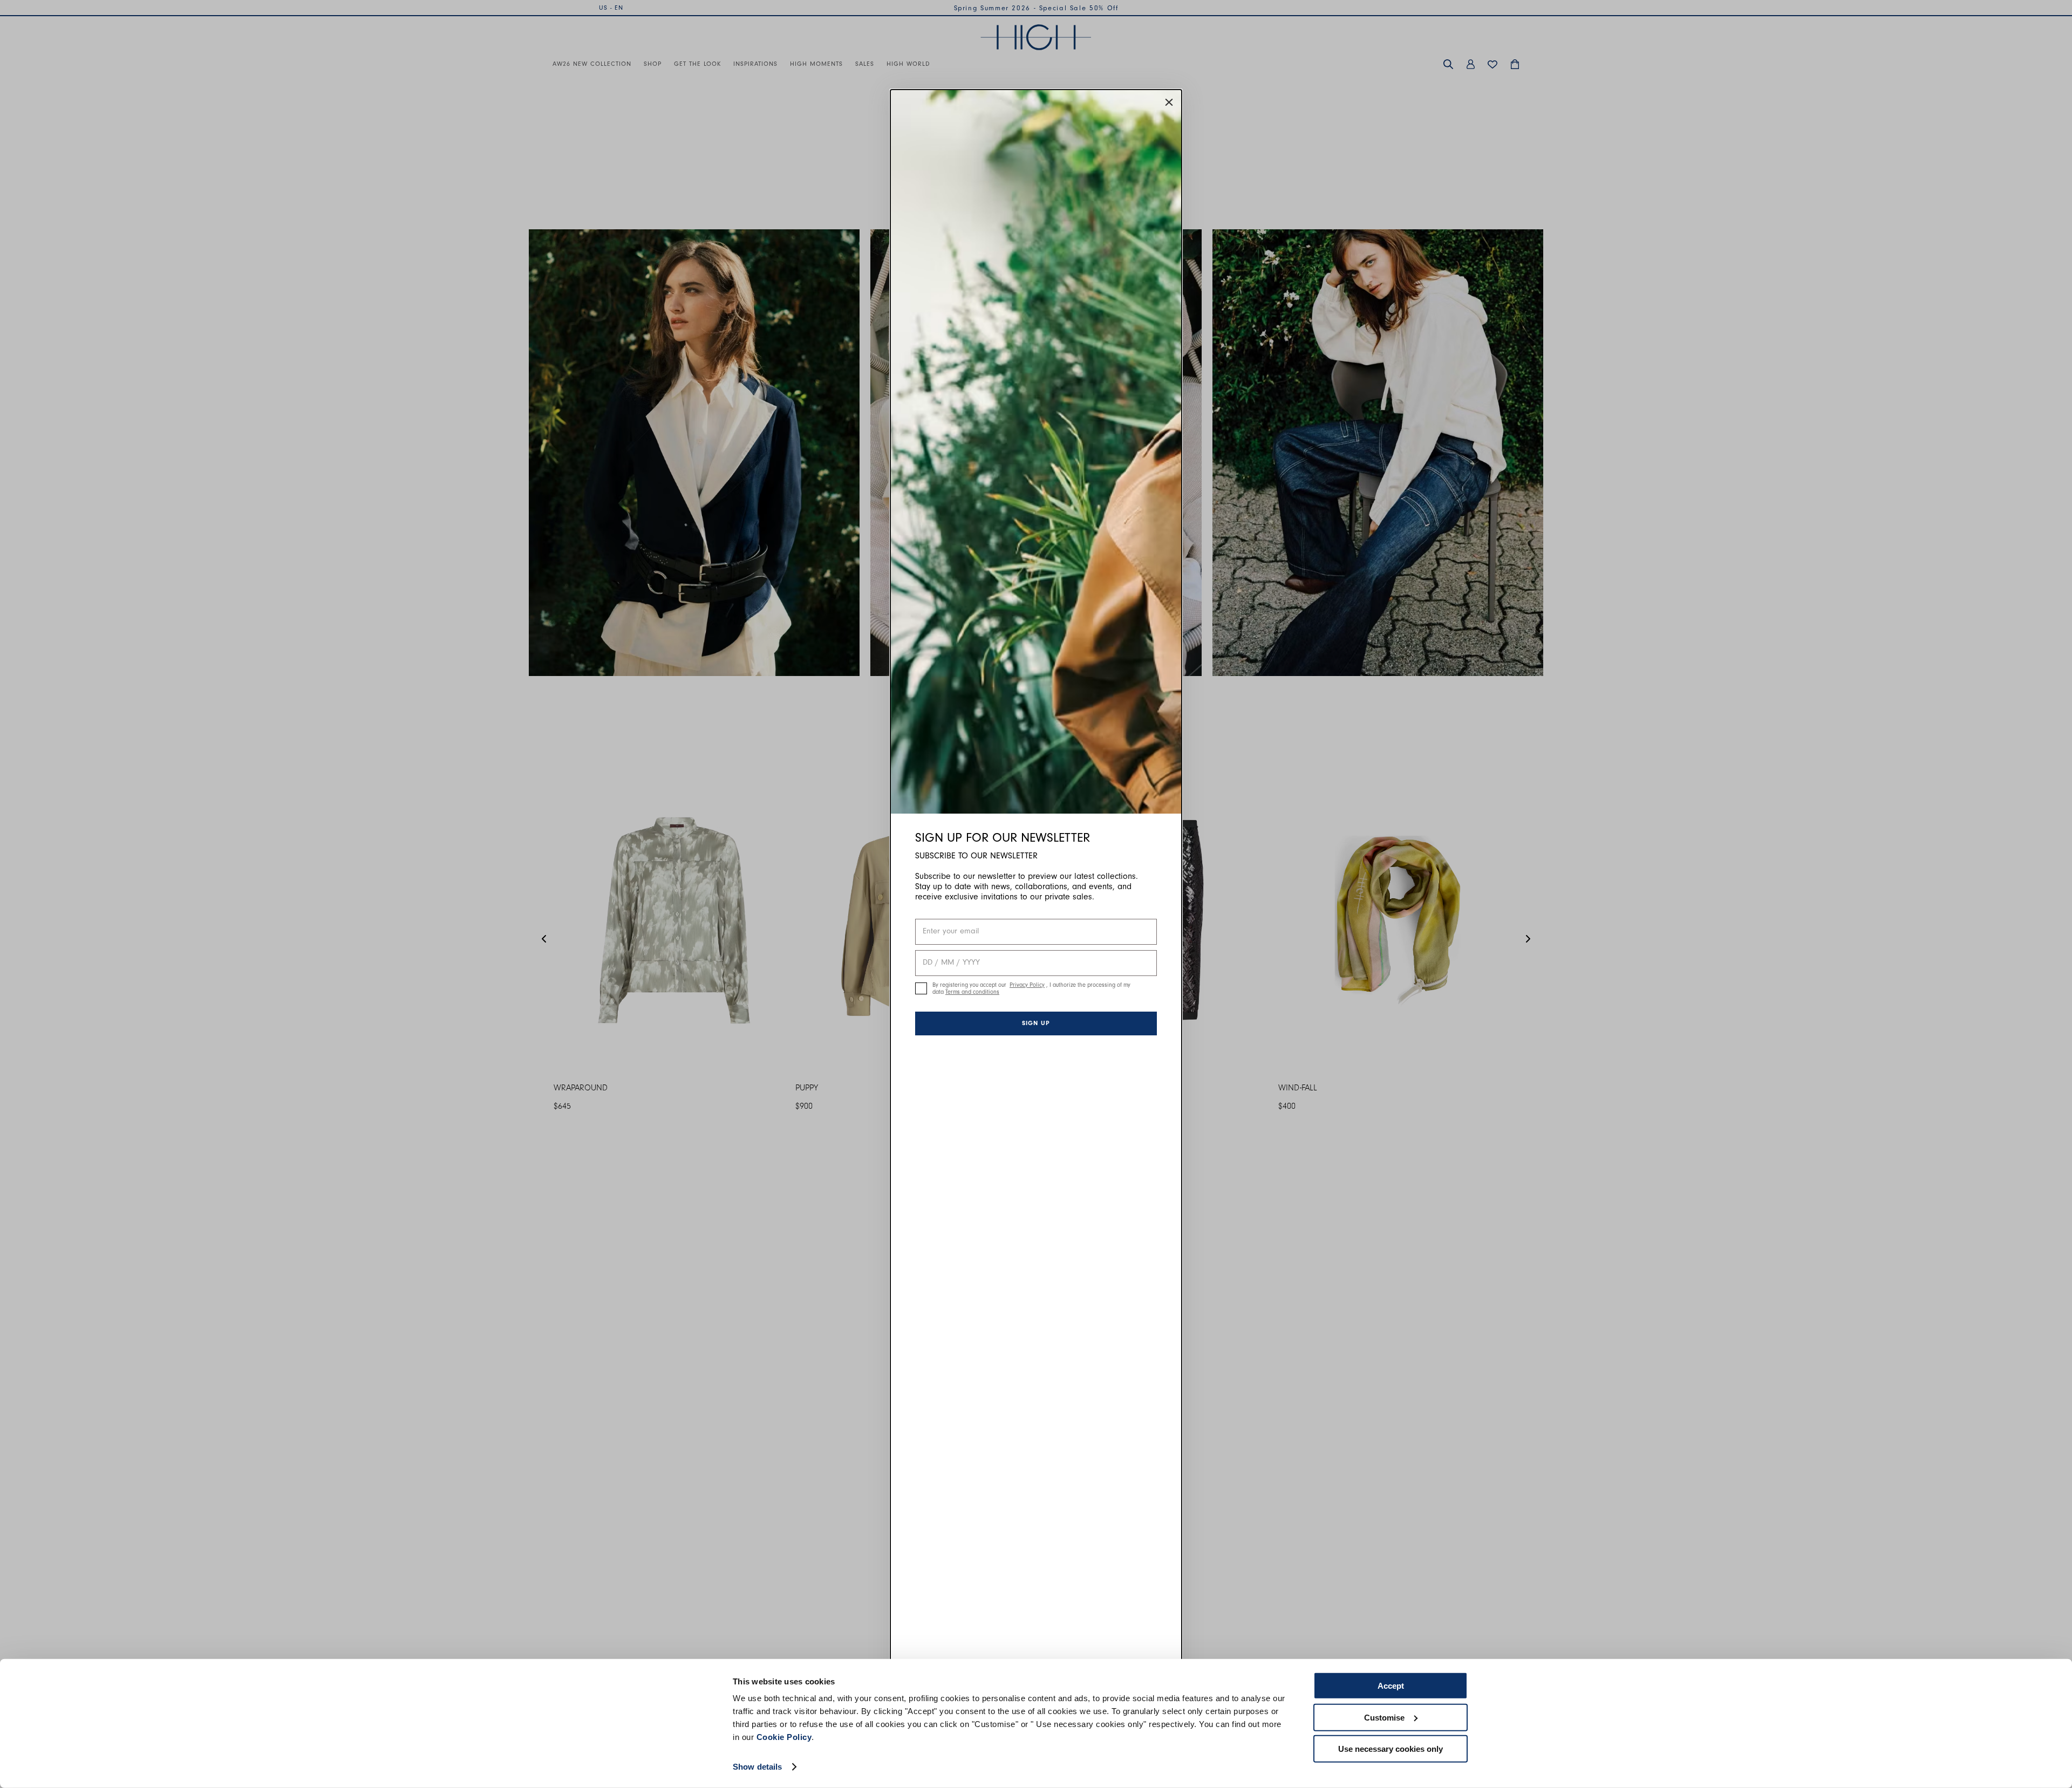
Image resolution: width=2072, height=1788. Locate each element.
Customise (1384, 1717)
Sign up (1036, 1023)
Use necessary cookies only (1391, 1749)
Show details (757, 1767)
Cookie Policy (784, 1737)
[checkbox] (921, 988)
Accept (1391, 1686)
